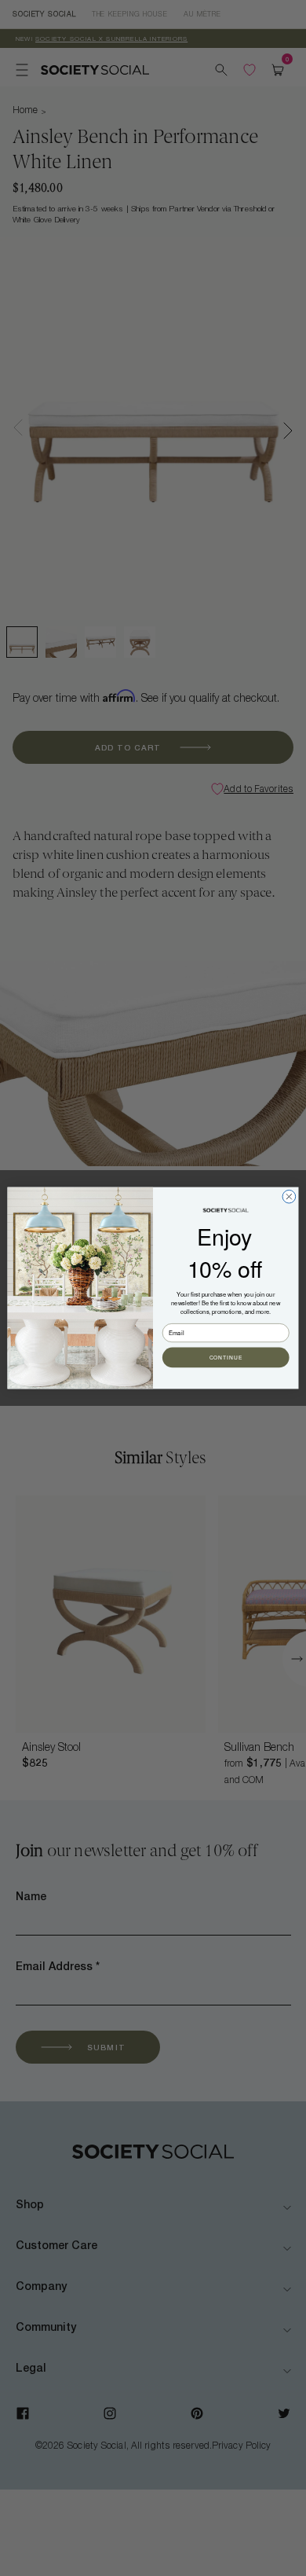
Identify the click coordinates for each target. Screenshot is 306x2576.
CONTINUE (226, 1358)
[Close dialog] (289, 1196)
